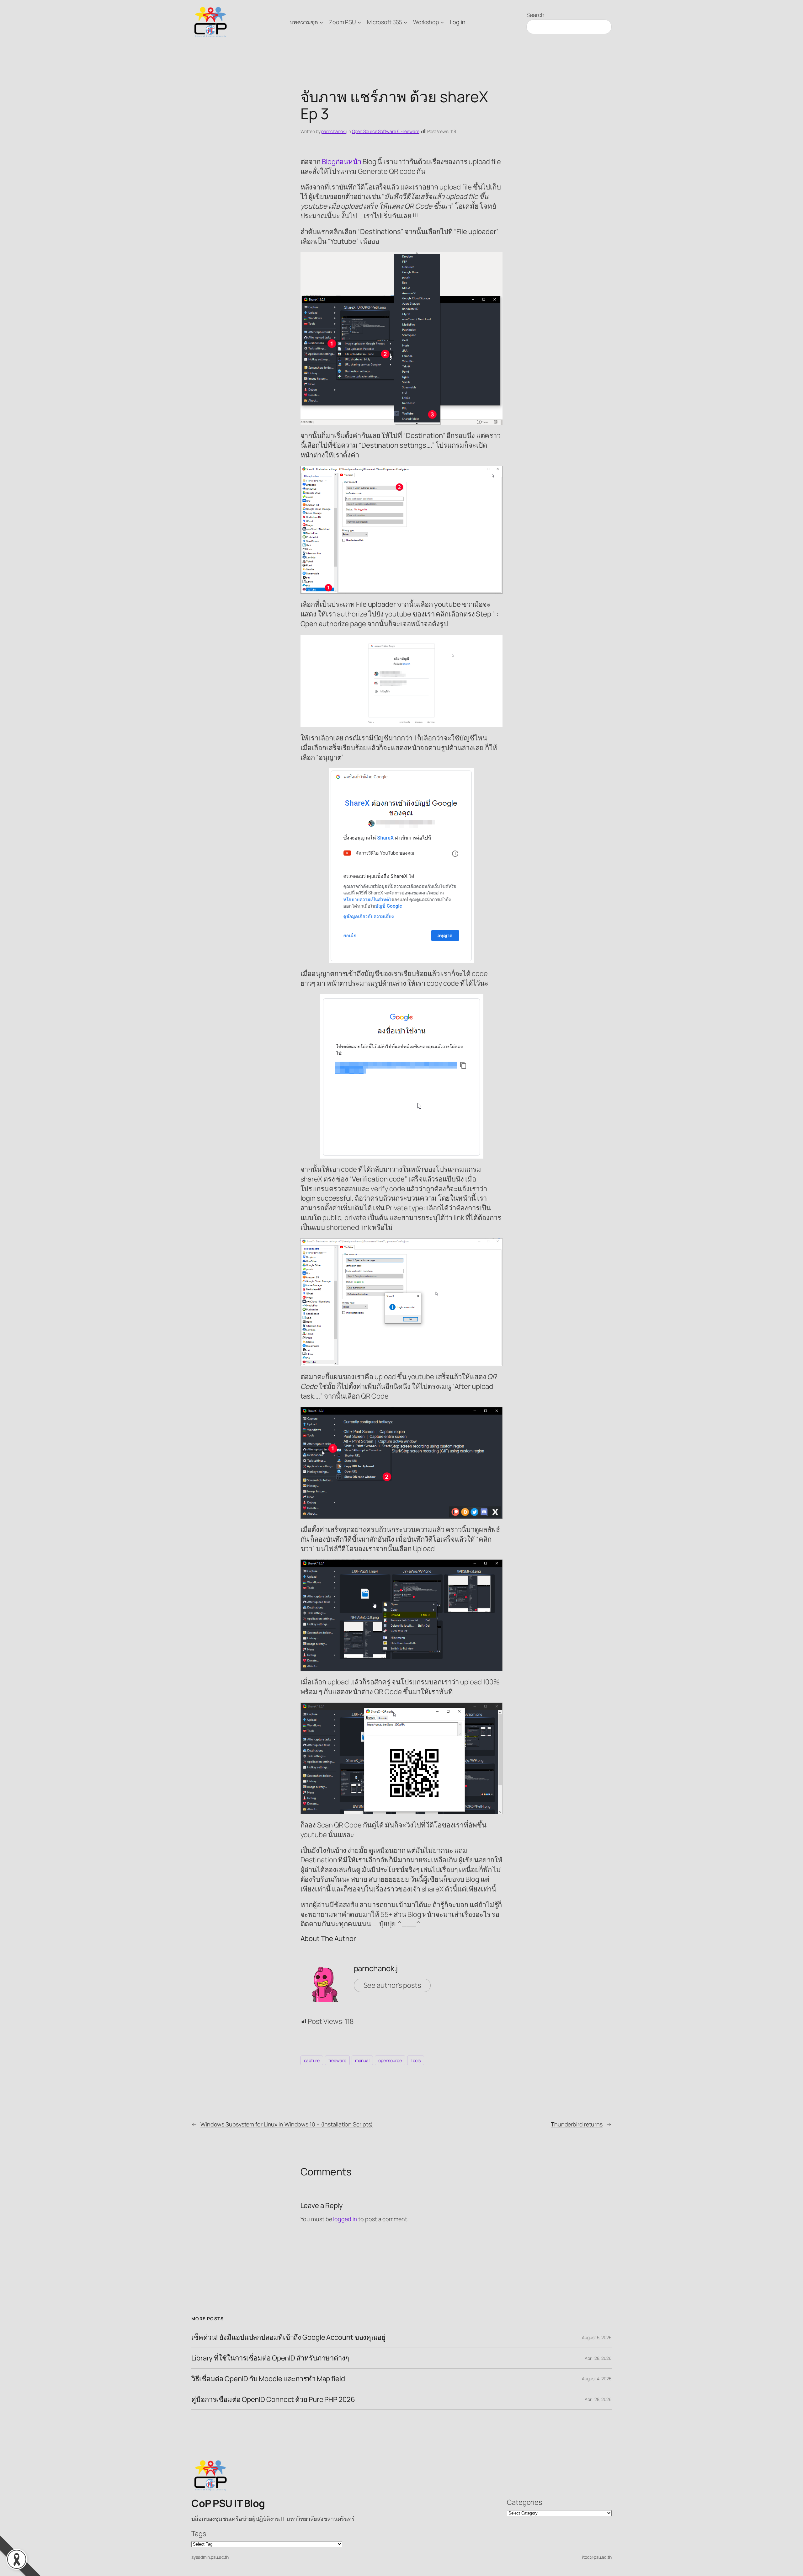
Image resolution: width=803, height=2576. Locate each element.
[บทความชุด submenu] (321, 22)
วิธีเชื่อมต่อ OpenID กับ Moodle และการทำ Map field (268, 2379)
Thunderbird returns (577, 2124)
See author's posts (392, 1985)
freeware (337, 2060)
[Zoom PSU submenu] (359, 22)
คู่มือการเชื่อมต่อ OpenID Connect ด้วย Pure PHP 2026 (273, 2400)
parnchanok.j (334, 131)
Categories (524, 2502)
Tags (199, 2534)
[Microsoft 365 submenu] (405, 22)
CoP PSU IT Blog (228, 2503)
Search (535, 15)
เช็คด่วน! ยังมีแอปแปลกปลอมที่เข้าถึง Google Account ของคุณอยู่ (288, 2337)
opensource (390, 2060)
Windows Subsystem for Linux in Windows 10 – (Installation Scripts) (287, 2124)
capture (312, 2060)
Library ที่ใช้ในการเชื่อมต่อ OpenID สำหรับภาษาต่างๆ (270, 2358)
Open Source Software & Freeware (386, 131)
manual (362, 2060)
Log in (457, 22)
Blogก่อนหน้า (342, 162)
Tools (416, 2060)
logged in (345, 2219)
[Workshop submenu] (442, 22)
